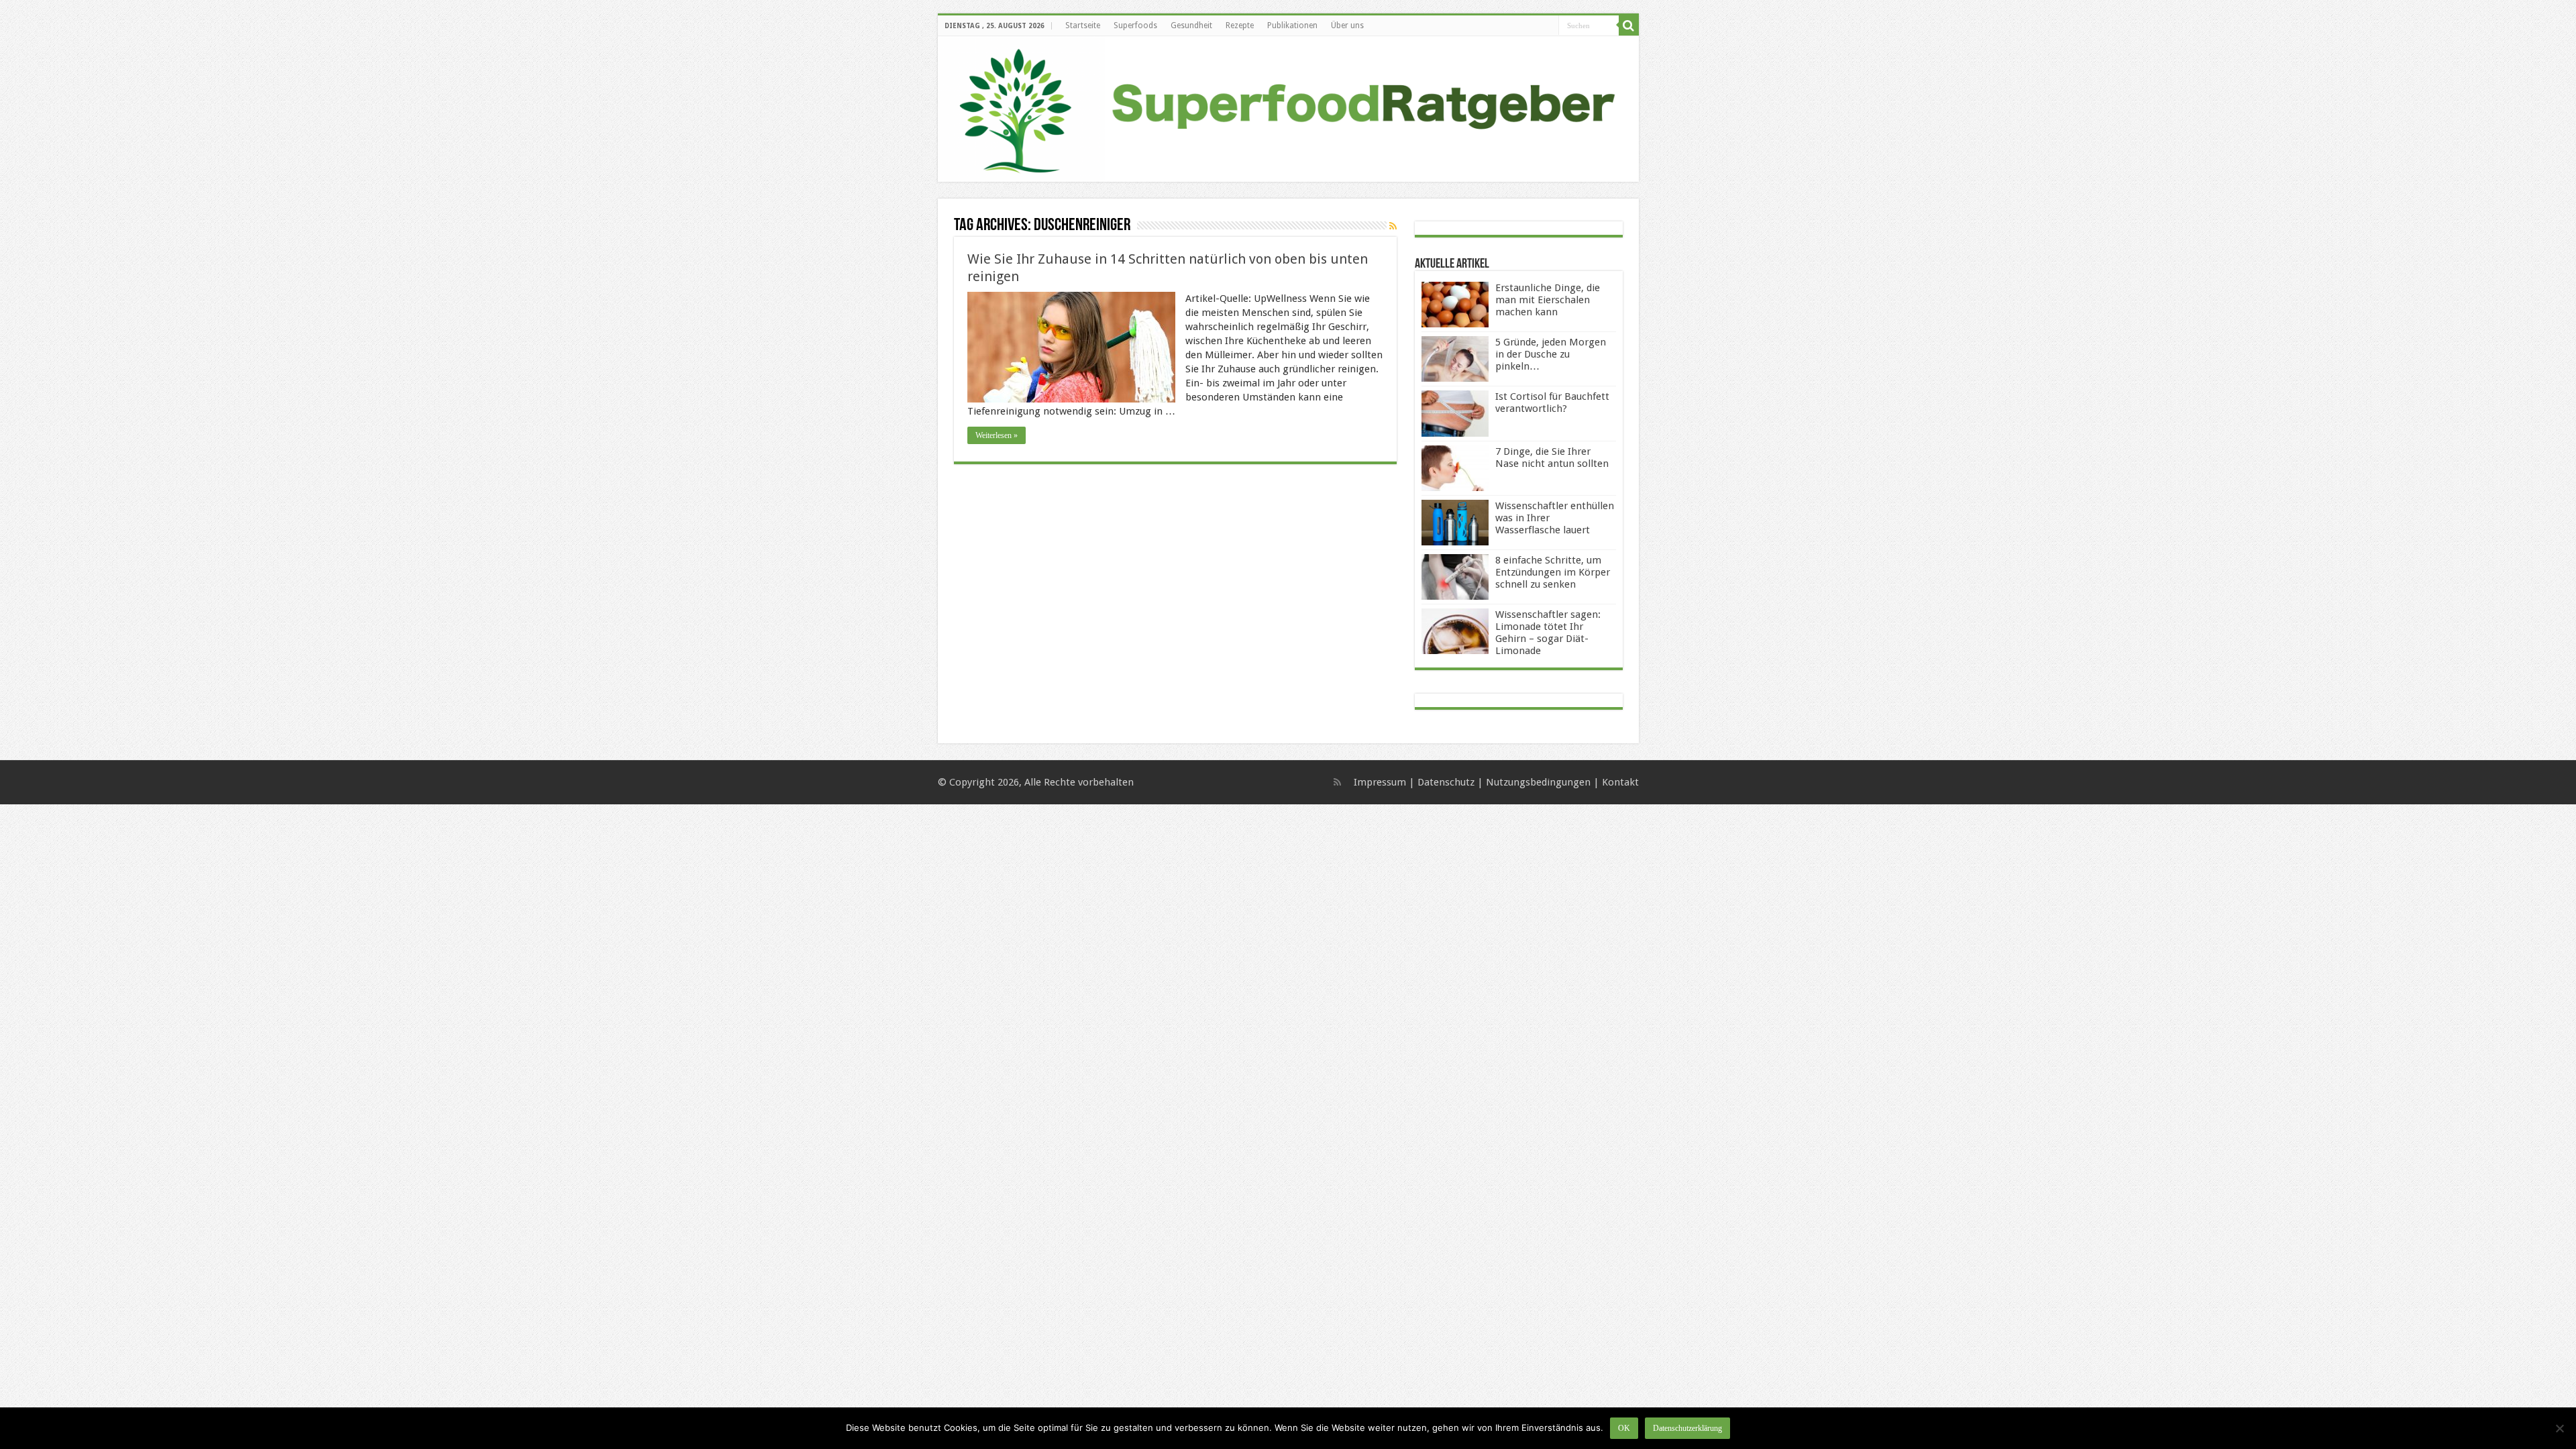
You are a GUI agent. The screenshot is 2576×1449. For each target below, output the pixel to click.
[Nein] (2559, 1428)
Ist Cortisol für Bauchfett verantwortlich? (1552, 402)
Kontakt (1620, 782)
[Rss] (1337, 782)
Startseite (1083, 25)
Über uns (1347, 25)
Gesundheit (1191, 25)
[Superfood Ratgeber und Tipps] (1288, 109)
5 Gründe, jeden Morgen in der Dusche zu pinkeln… (1551, 354)
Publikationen (1292, 25)
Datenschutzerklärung (1687, 1428)
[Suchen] (1629, 25)
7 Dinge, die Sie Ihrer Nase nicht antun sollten (1552, 458)
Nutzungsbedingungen (1538, 782)
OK (1624, 1428)
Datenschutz (1446, 782)
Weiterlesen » (997, 435)
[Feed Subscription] (1393, 226)
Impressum (1380, 782)
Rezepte (1240, 25)
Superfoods (1135, 25)
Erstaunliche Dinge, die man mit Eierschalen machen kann (1548, 300)
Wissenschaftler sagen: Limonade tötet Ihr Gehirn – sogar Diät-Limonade (1548, 633)
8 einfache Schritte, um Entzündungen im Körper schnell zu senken (1553, 572)
